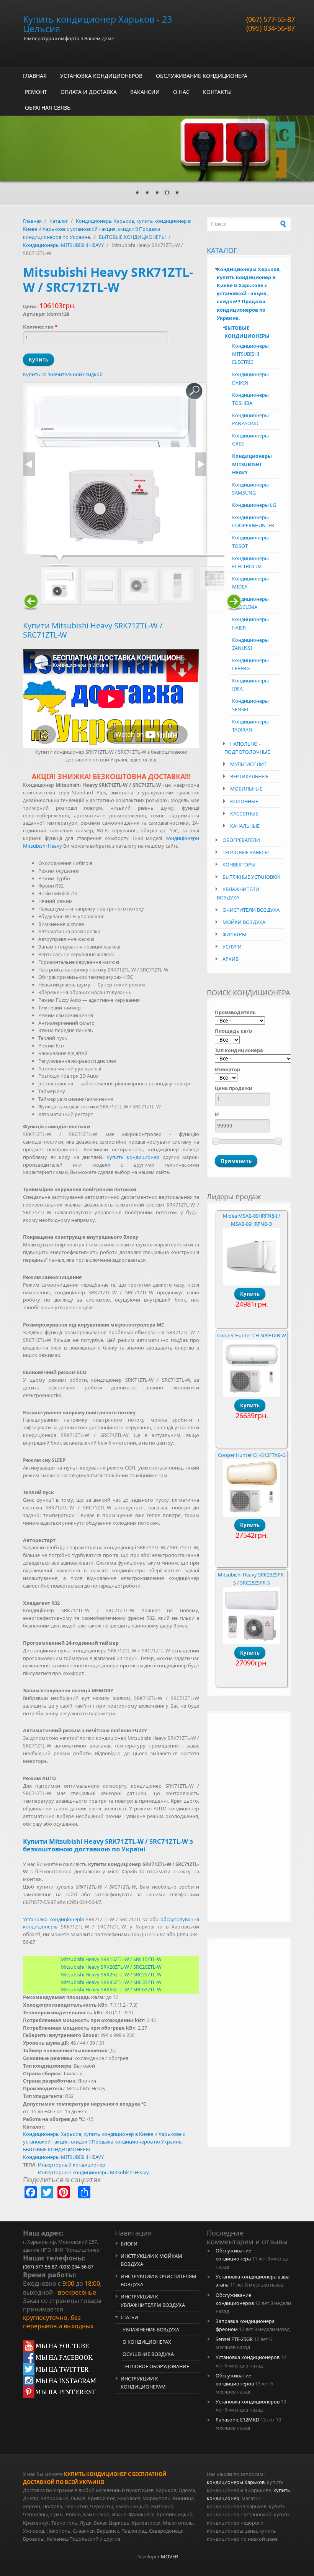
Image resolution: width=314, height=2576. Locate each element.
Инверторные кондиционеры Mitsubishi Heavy (93, 2172)
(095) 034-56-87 (271, 28)
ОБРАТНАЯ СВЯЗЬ (48, 108)
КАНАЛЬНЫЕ (245, 826)
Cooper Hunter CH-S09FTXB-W (252, 1335)
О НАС (181, 92)
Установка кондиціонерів (53, 1919)
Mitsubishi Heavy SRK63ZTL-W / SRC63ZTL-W (111, 1989)
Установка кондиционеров (248, 2357)
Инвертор (227, 1069)
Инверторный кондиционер (72, 2165)
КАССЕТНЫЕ (244, 814)
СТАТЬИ (129, 2317)
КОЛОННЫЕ (244, 801)
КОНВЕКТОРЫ (239, 865)
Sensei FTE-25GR (234, 2339)
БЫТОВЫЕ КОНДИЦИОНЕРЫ (132, 237)
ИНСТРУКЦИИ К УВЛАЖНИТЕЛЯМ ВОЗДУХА (153, 2301)
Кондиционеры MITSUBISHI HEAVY (63, 245)
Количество (40, 327)
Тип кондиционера (239, 1050)
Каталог (59, 221)
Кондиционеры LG (254, 505)
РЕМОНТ (36, 92)
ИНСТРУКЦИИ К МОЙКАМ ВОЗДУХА (151, 2260)
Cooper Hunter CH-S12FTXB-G (252, 1455)
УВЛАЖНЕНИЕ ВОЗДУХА (151, 2329)
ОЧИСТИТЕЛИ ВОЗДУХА (251, 910)
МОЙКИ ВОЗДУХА (244, 922)
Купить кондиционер (133, 1157)
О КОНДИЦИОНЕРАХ (147, 2342)
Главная (32, 221)
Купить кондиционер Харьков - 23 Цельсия (97, 24)
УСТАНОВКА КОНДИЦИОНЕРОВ (101, 76)
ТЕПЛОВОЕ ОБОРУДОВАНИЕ (156, 2366)
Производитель (235, 1012)
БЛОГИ (129, 2244)
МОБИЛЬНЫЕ (246, 789)
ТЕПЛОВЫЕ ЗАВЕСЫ (246, 852)
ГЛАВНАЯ (35, 76)
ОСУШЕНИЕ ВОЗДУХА (148, 2354)
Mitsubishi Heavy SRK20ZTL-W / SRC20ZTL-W (111, 1967)
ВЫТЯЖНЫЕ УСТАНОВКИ (251, 877)
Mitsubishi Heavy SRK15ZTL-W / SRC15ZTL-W (111, 1959)
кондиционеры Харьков (236, 2482)
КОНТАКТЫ (217, 92)
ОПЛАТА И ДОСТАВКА (89, 92)
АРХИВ (231, 959)
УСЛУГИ (232, 947)
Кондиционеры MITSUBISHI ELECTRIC (250, 354)
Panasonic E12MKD (237, 2420)
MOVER (169, 2556)
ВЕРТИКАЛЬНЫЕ (249, 776)
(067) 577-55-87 (271, 19)
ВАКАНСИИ (145, 92)
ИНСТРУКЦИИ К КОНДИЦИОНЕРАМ (143, 2383)
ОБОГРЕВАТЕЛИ (241, 840)
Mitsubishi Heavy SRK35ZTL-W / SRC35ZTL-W (111, 1982)
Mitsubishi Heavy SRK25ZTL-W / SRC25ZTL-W (111, 1974)
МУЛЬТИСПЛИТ (248, 764)
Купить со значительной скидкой (63, 374)
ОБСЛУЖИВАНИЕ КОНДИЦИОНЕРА (202, 76)
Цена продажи (234, 1088)
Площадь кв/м (234, 1031)
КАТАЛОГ (222, 250)
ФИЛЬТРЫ (234, 934)
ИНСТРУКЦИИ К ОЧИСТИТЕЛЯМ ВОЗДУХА (159, 2280)
